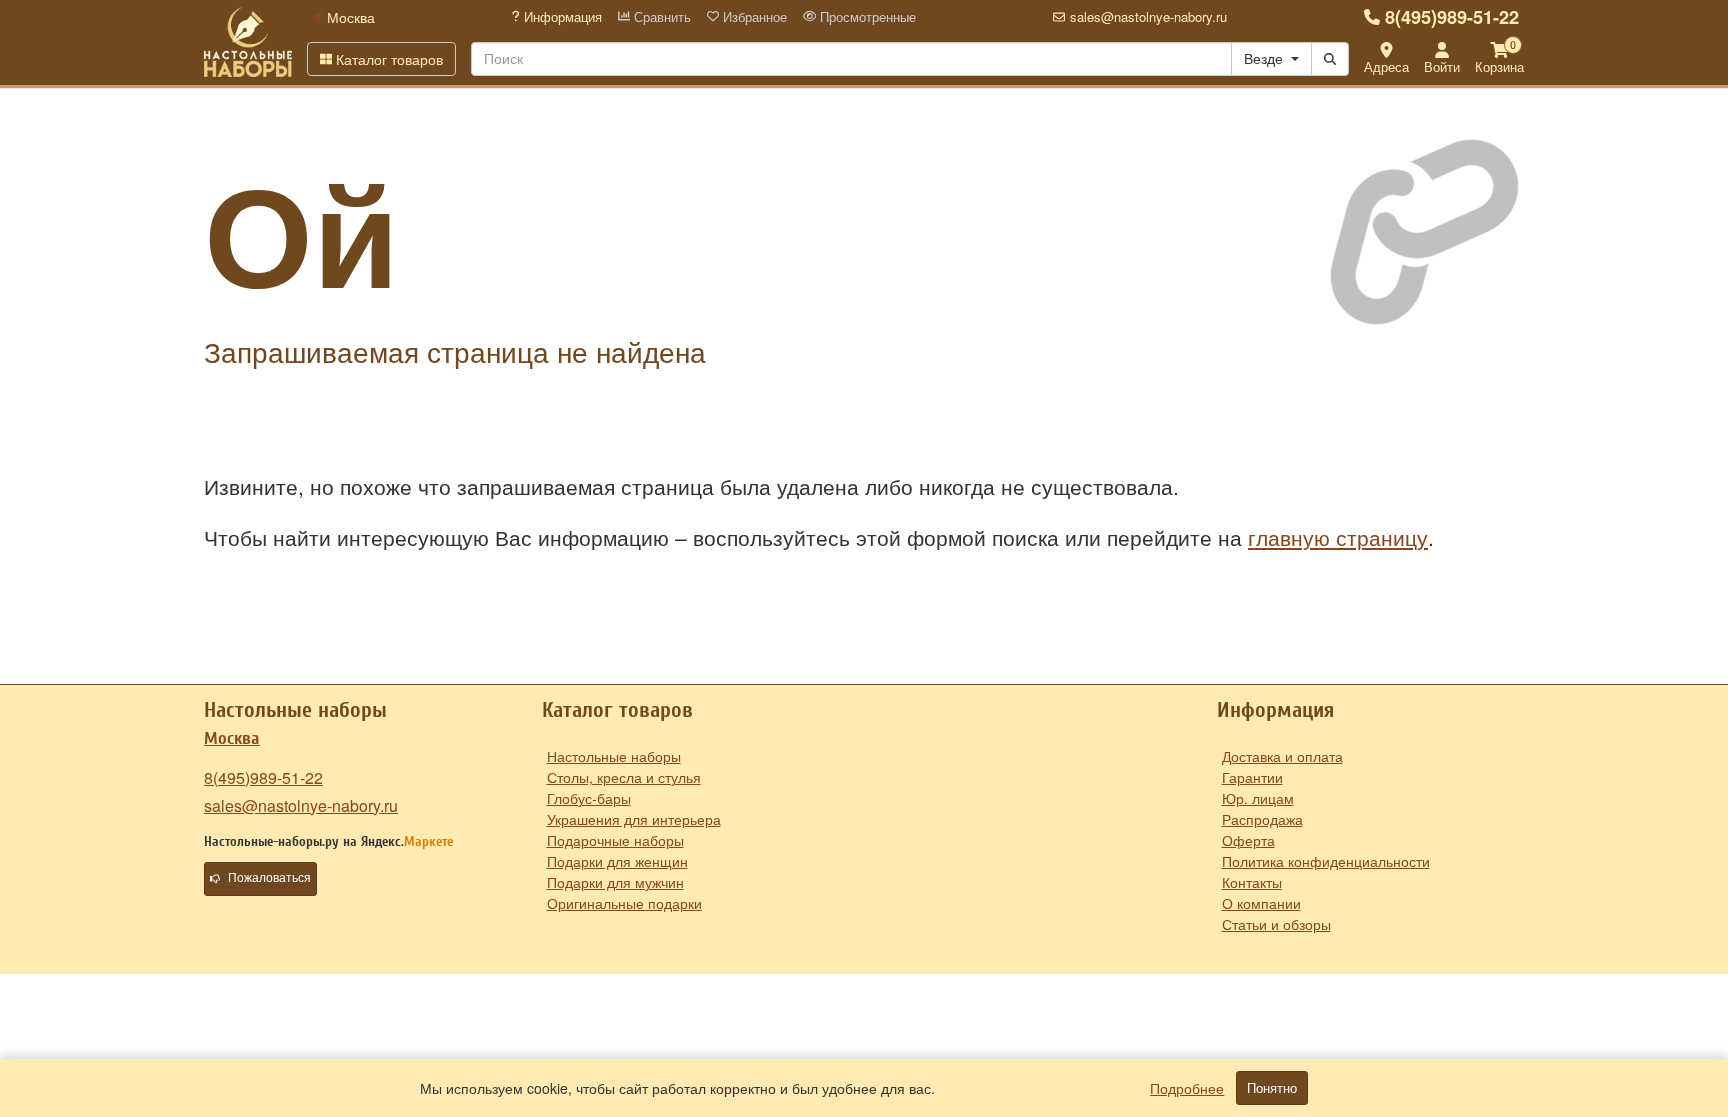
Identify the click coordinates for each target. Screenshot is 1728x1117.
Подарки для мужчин (615, 882)
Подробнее (1187, 1088)
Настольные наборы (614, 756)
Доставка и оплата (1282, 756)
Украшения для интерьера (634, 819)
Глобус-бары (589, 798)
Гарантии (1252, 777)
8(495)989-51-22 (1452, 17)
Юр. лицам (1258, 798)
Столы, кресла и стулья (624, 777)
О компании (1261, 903)
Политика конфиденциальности (1326, 861)
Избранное (753, 17)
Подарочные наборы (615, 840)
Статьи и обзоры (1276, 924)
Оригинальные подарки (624, 903)
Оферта (1248, 840)
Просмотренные (866, 17)
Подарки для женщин (617, 861)
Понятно (1272, 1088)
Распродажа (1262, 819)
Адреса (1386, 66)
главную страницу (1338, 537)
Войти (1442, 66)
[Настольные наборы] (248, 42)
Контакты (1252, 882)
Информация (561, 17)
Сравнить (660, 17)
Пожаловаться (269, 878)
